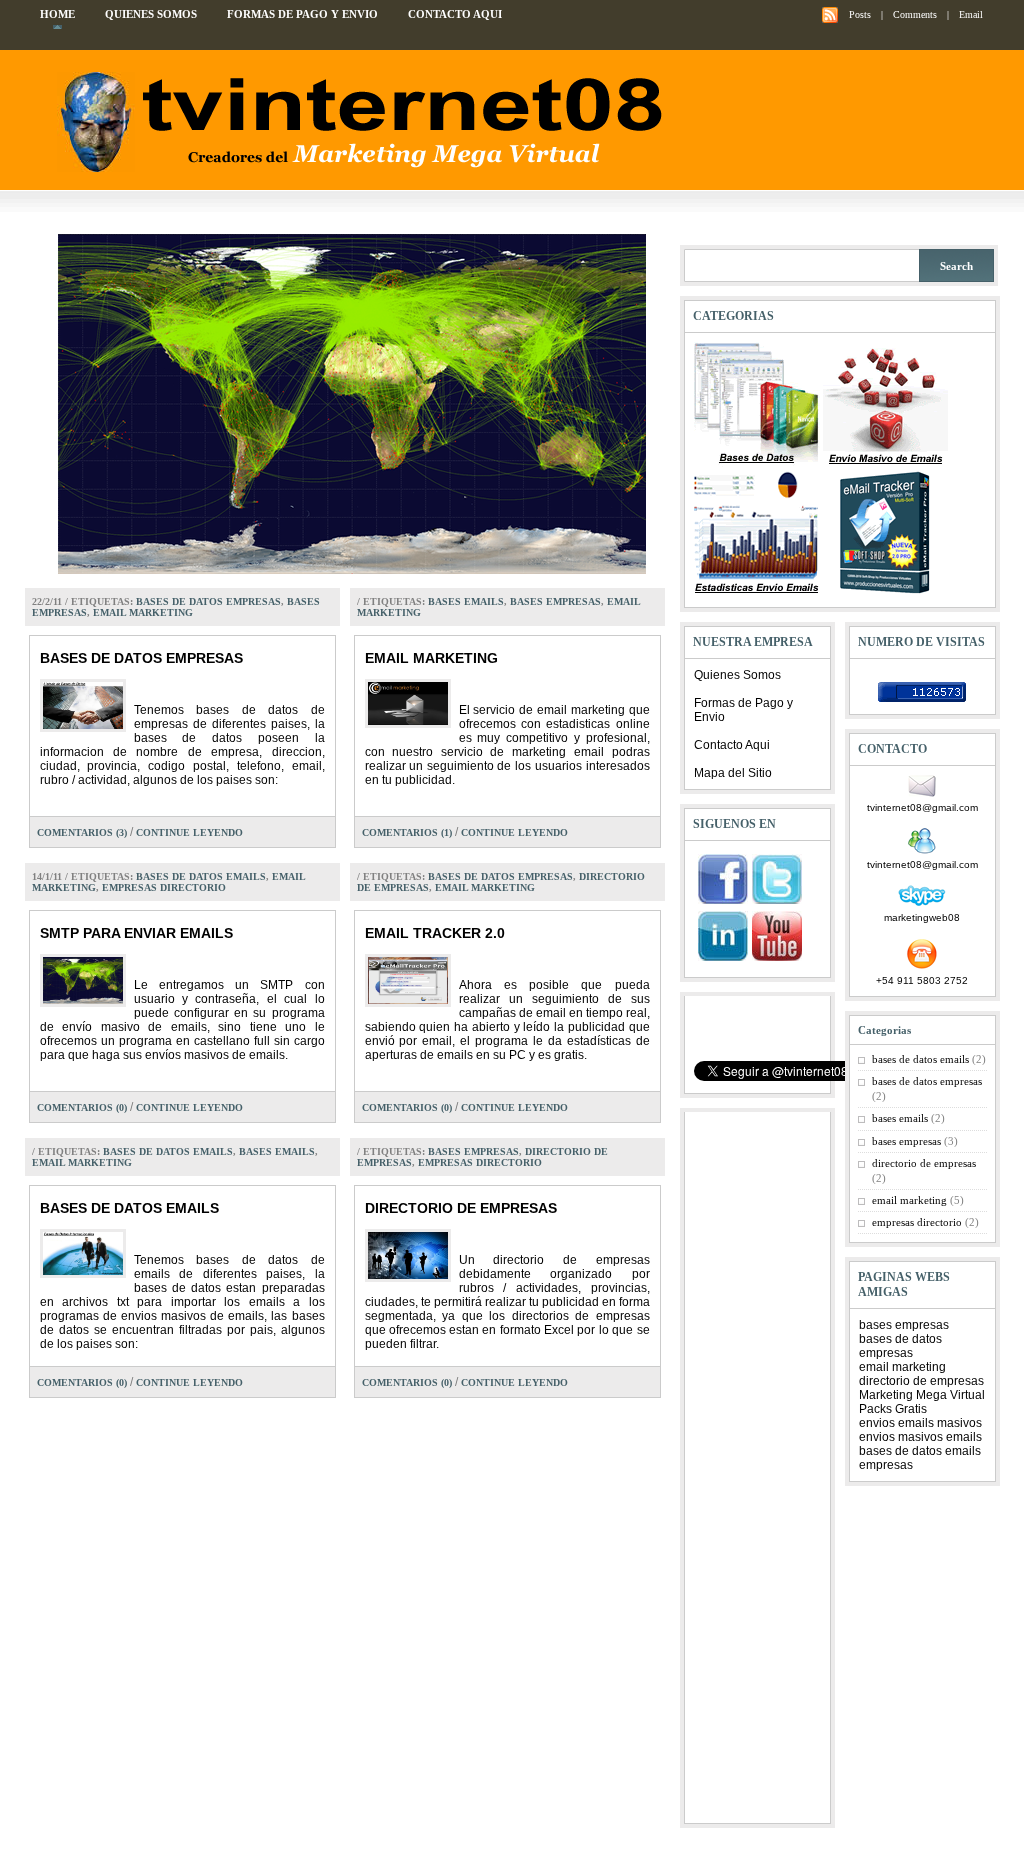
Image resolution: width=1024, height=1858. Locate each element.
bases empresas (555, 601)
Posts (860, 14)
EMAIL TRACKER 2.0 (435, 933)
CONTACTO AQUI (455, 14)
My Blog (357, 122)
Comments (915, 14)
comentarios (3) (82, 832)
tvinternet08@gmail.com (922, 807)
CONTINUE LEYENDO (189, 832)
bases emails (466, 601)
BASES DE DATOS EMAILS (129, 1208)
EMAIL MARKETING (431, 658)
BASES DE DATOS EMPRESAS (141, 658)
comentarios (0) (82, 1107)
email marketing (143, 612)
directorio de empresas (924, 1163)
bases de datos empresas (208, 601)
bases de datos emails (201, 876)
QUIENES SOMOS (151, 14)
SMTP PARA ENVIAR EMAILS (136, 933)
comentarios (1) (407, 832)
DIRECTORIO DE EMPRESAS (461, 1208)
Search (956, 266)
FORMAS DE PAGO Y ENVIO (302, 14)
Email (971, 14)
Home (57, 14)
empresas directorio (164, 887)
